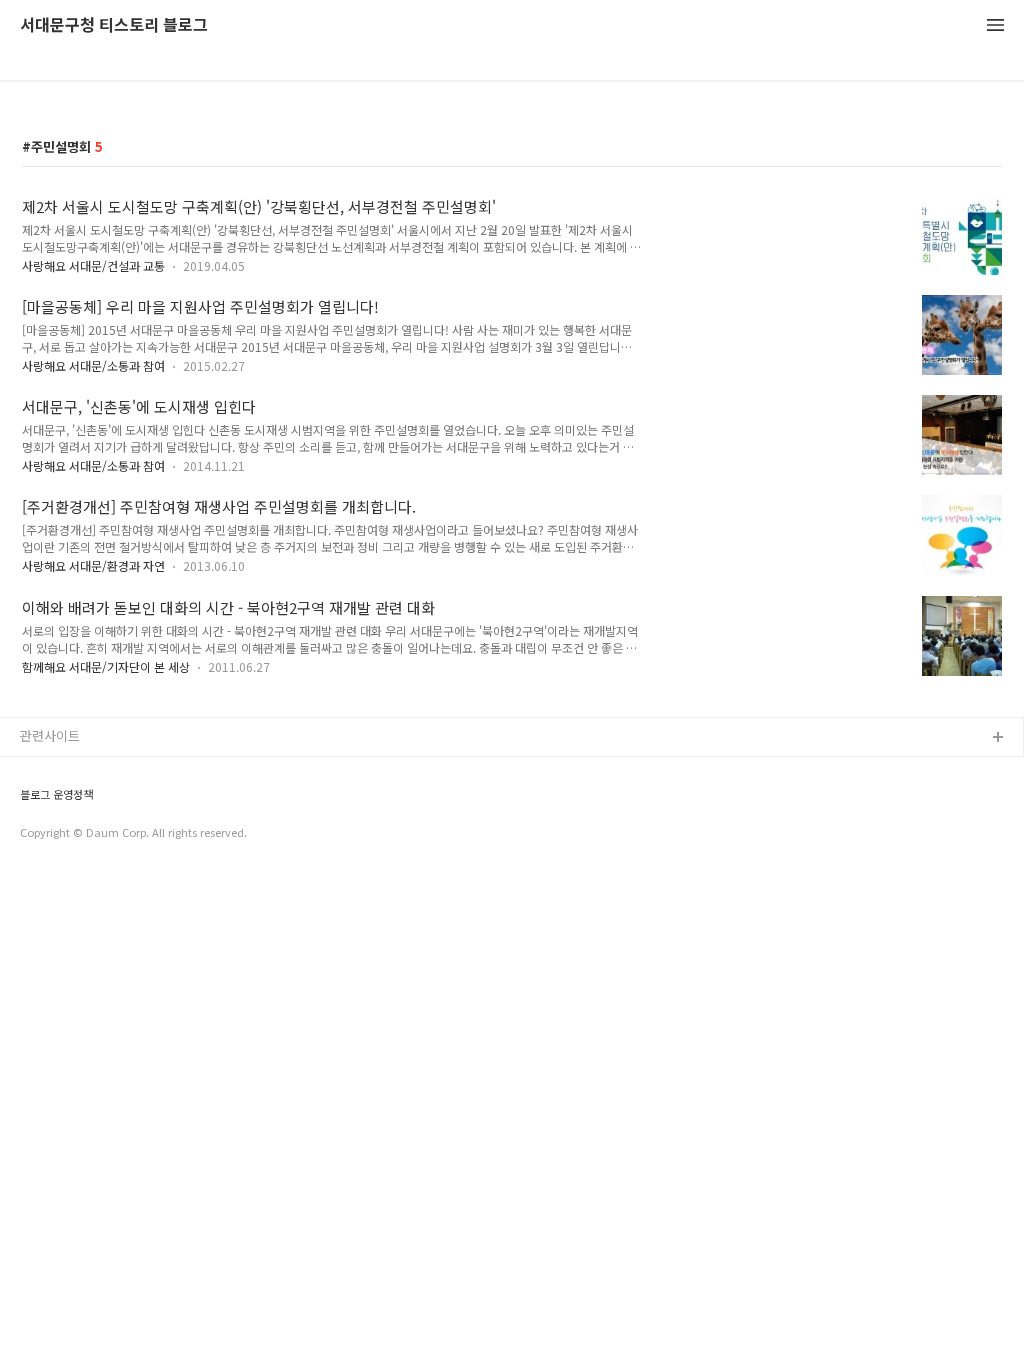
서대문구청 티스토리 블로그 (114, 25)
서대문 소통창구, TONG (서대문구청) (122, 770)
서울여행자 (51, 866)
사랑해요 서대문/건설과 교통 (93, 265)
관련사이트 (50, 735)
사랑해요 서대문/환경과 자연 (93, 565)
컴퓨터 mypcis (62, 834)
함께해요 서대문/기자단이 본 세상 (106, 666)
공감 (33, 802)
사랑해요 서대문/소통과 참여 (93, 365)
